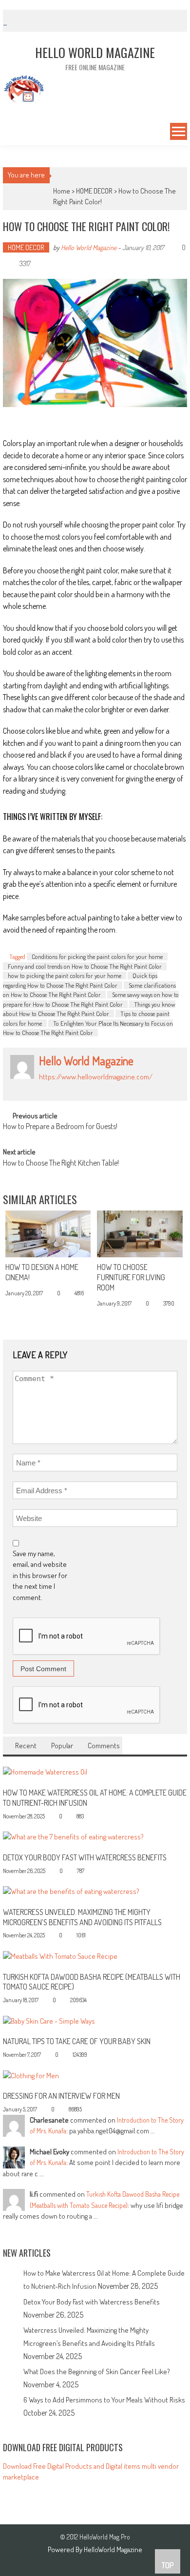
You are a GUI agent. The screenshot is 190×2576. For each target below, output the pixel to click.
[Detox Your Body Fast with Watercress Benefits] (73, 1836)
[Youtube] (106, 1087)
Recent (26, 1746)
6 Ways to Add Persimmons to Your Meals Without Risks (104, 2400)
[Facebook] (42, 1087)
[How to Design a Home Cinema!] (48, 1234)
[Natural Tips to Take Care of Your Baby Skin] (49, 2020)
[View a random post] (9, 133)
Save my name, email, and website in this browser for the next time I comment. (40, 1575)
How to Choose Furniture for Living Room (131, 1277)
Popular (62, 1746)
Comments (104, 1746)
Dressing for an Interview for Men (61, 2096)
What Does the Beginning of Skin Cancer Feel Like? (97, 2371)
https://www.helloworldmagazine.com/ (96, 1077)
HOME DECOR (94, 191)
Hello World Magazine (89, 247)
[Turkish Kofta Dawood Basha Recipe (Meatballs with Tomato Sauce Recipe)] (60, 1956)
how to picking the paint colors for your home (65, 976)
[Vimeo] (85, 1087)
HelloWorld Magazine (113, 2549)
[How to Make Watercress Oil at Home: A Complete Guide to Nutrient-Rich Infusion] (45, 1771)
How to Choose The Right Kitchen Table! (61, 1164)
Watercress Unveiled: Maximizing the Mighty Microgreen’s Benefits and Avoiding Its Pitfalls (82, 1917)
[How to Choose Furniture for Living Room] (140, 1234)
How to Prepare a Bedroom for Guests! (60, 1127)
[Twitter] (74, 1087)
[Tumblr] (63, 1087)
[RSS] (53, 1087)
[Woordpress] (95, 1087)
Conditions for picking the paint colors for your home (97, 956)
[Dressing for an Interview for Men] (31, 2075)
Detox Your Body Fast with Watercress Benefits (85, 1857)
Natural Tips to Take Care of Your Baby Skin (77, 2041)
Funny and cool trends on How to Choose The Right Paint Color (85, 966)
